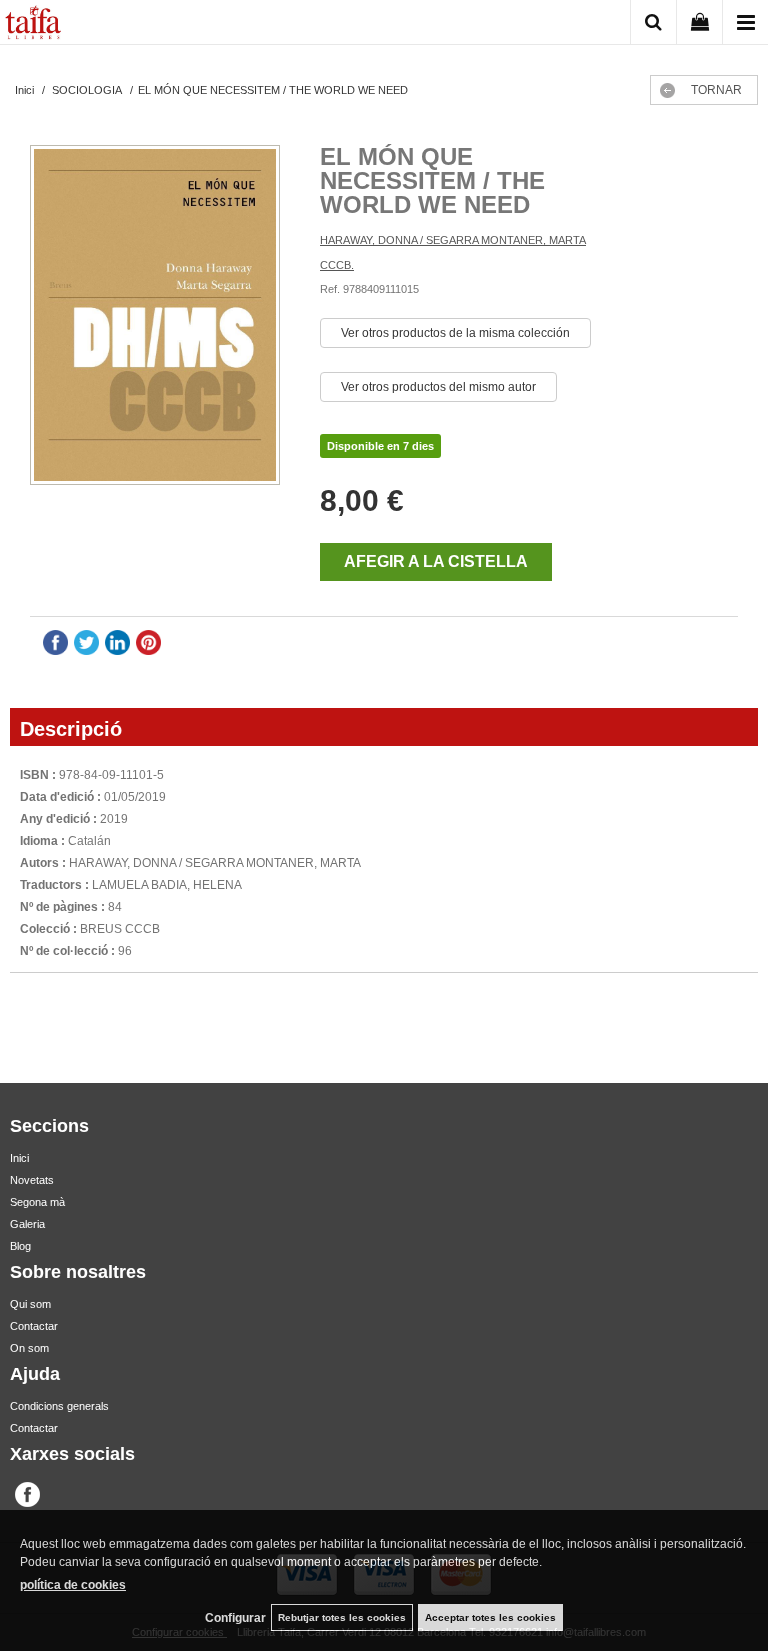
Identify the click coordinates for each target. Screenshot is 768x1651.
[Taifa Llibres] (33, 25)
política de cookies (73, 1585)
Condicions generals (59, 1406)
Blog (20, 1246)
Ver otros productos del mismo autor (438, 387)
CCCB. (337, 265)
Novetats (32, 1180)
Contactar (34, 1326)
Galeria (27, 1224)
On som (29, 1348)
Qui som (30, 1304)
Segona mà (37, 1202)
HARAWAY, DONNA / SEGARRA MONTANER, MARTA (453, 240)
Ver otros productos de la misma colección (455, 333)
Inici (19, 1158)
